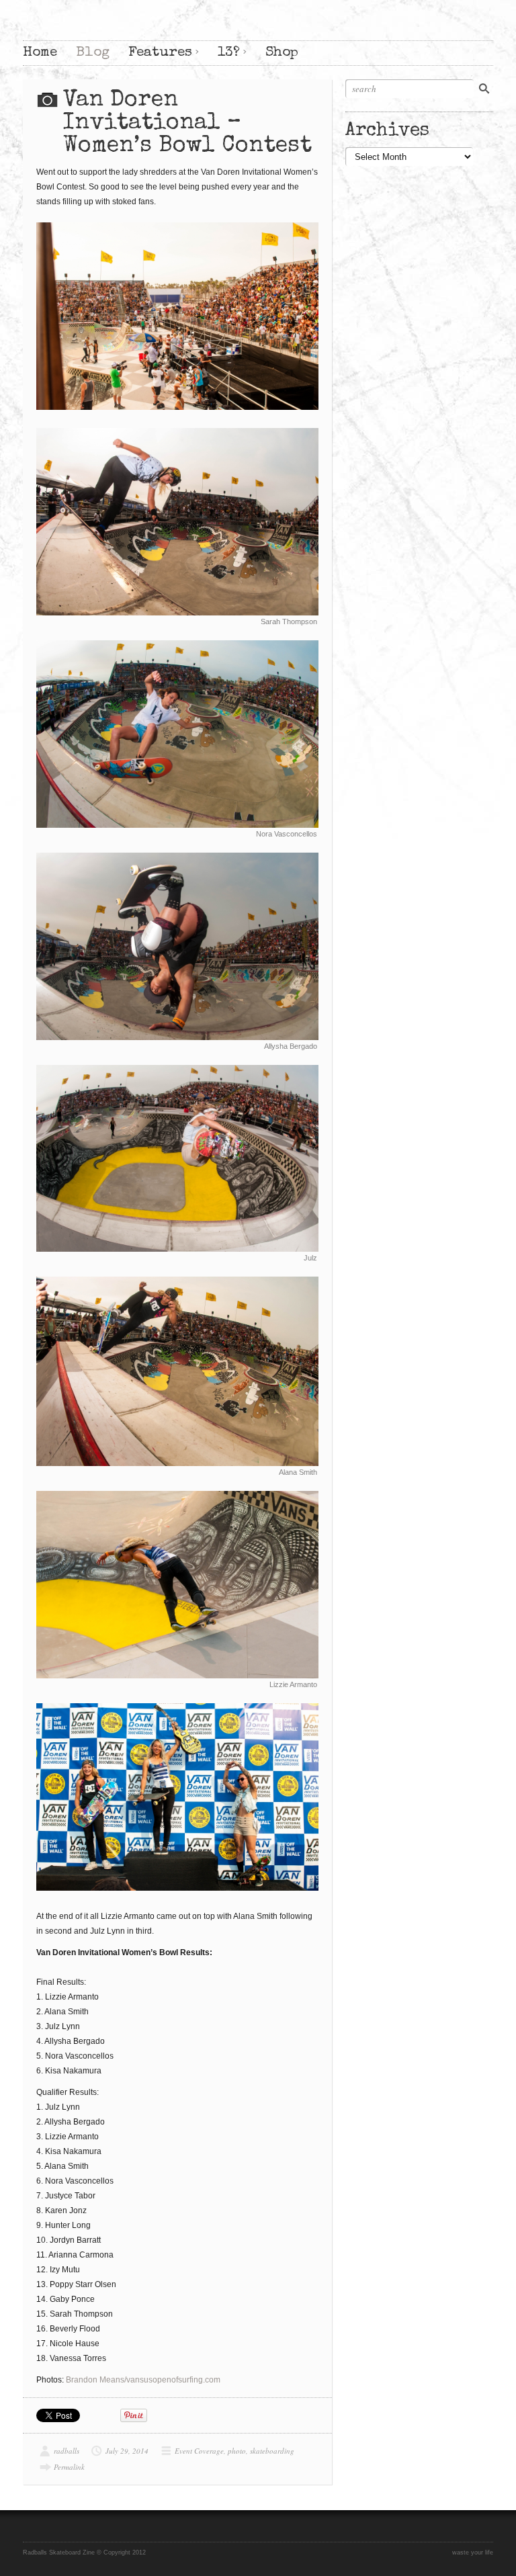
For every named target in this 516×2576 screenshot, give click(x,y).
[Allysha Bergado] (177, 946)
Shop (282, 53)
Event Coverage (199, 2451)
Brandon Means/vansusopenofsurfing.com (143, 2380)
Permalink (69, 2467)
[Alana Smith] (177, 1371)
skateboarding (272, 2451)
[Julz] (177, 1159)
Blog (93, 53)
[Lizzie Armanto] (177, 1585)
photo (237, 2451)
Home (40, 53)
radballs (67, 2451)
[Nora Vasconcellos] (177, 734)
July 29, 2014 (127, 2451)
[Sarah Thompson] (177, 522)
